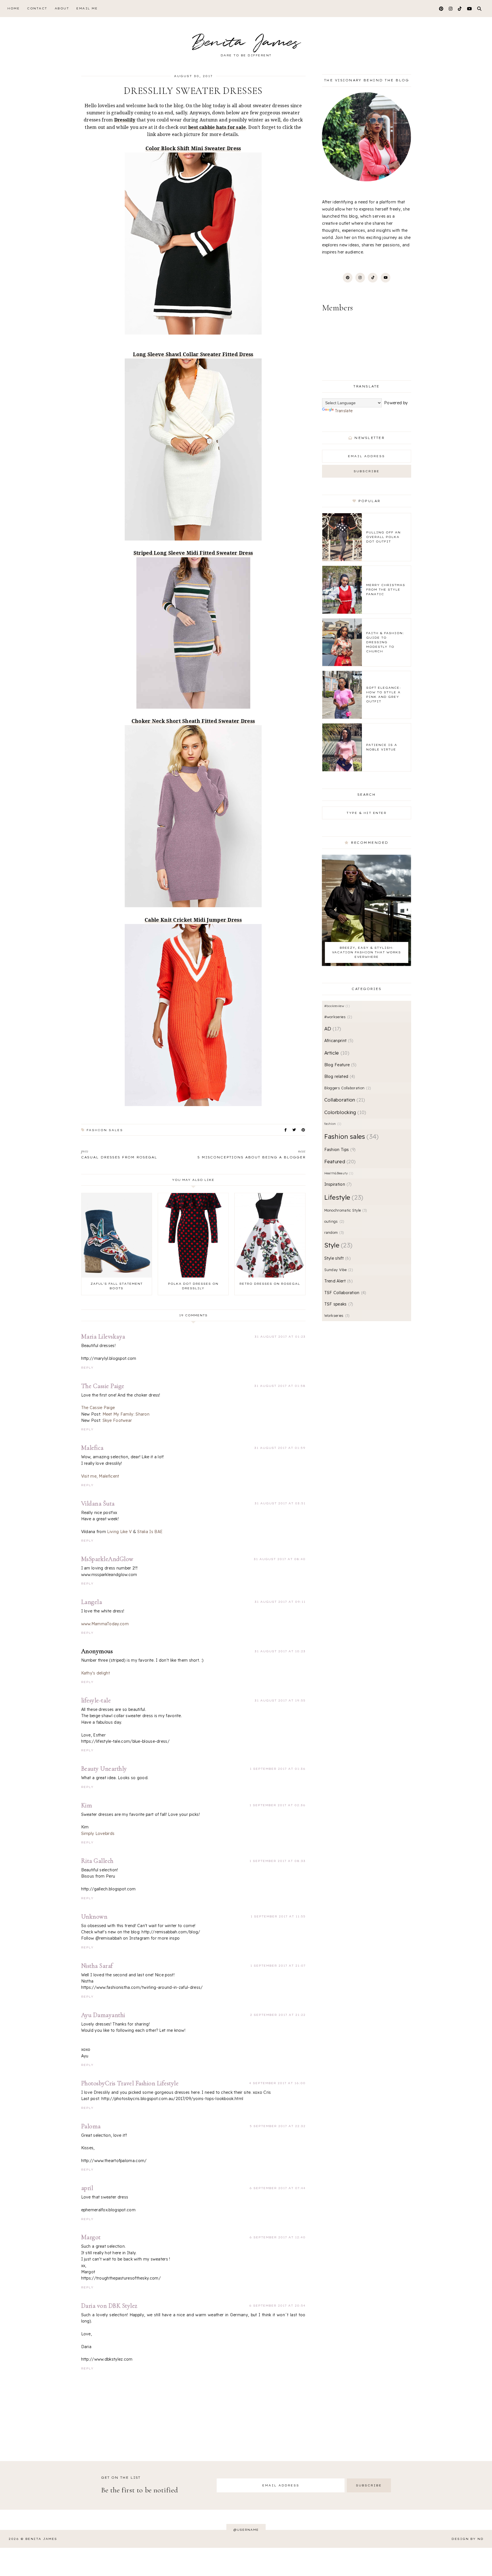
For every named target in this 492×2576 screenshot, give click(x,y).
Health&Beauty (338, 1173)
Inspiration (337, 1184)
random (333, 1232)
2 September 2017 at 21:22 (278, 2015)
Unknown (94, 1917)
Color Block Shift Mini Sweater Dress (193, 148)
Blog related (339, 1076)
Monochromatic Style (345, 1210)
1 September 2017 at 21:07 (278, 1966)
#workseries (338, 1017)
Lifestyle (343, 1197)
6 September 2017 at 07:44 (277, 2188)
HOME (14, 8)
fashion (332, 1124)
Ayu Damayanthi (103, 2015)
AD (332, 1029)
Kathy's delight (96, 1673)
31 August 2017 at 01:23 (280, 1337)
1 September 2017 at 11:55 (278, 1916)
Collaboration (344, 1100)
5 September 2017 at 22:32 (278, 2126)
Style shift (337, 1258)
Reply (87, 1368)
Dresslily (125, 120)
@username (246, 2530)
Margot (91, 2237)
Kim (87, 1805)
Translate (344, 411)
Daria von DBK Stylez (109, 2306)
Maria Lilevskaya (103, 1337)
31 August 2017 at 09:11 (280, 1602)
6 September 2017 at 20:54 (277, 2306)
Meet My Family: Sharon (126, 1414)
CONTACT (37, 8)
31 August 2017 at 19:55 (280, 1701)
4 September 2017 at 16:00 (277, 2083)
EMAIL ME (87, 8)
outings (334, 1221)
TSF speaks (338, 1304)
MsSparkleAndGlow (107, 1559)
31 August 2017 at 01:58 (280, 1386)
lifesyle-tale (96, 1700)
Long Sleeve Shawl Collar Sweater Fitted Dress (193, 354)
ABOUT (62, 8)
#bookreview (336, 1006)
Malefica (92, 1448)
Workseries (336, 1315)
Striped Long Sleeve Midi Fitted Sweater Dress (193, 553)
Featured (339, 1161)
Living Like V (119, 1532)
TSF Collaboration (345, 1293)
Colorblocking (345, 1112)
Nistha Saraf (97, 1966)
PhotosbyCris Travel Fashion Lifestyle (130, 2083)
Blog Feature (340, 1065)
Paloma (91, 2126)
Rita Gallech (97, 1861)
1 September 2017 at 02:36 (277, 1805)
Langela (92, 1602)
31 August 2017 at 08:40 (280, 1559)
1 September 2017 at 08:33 (277, 1861)
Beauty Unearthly (104, 1769)
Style (337, 1245)
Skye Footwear (117, 1420)
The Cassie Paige (103, 1386)
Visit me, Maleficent (100, 1476)
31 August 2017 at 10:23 (280, 1651)
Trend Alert (338, 1281)
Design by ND (468, 2539)
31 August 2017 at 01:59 (280, 1448)
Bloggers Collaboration (347, 1088)
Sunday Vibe (338, 1270)
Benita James (246, 43)
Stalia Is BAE (150, 1532)
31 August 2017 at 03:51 (280, 1503)
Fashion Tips (339, 1150)
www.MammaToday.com (105, 1624)
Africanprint (338, 1041)
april (87, 2188)
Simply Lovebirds (98, 1833)
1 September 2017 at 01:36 (278, 1769)
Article (336, 1053)
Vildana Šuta (98, 1503)
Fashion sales (105, 1130)
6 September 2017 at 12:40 (277, 2237)
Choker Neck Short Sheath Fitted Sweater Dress (193, 721)
